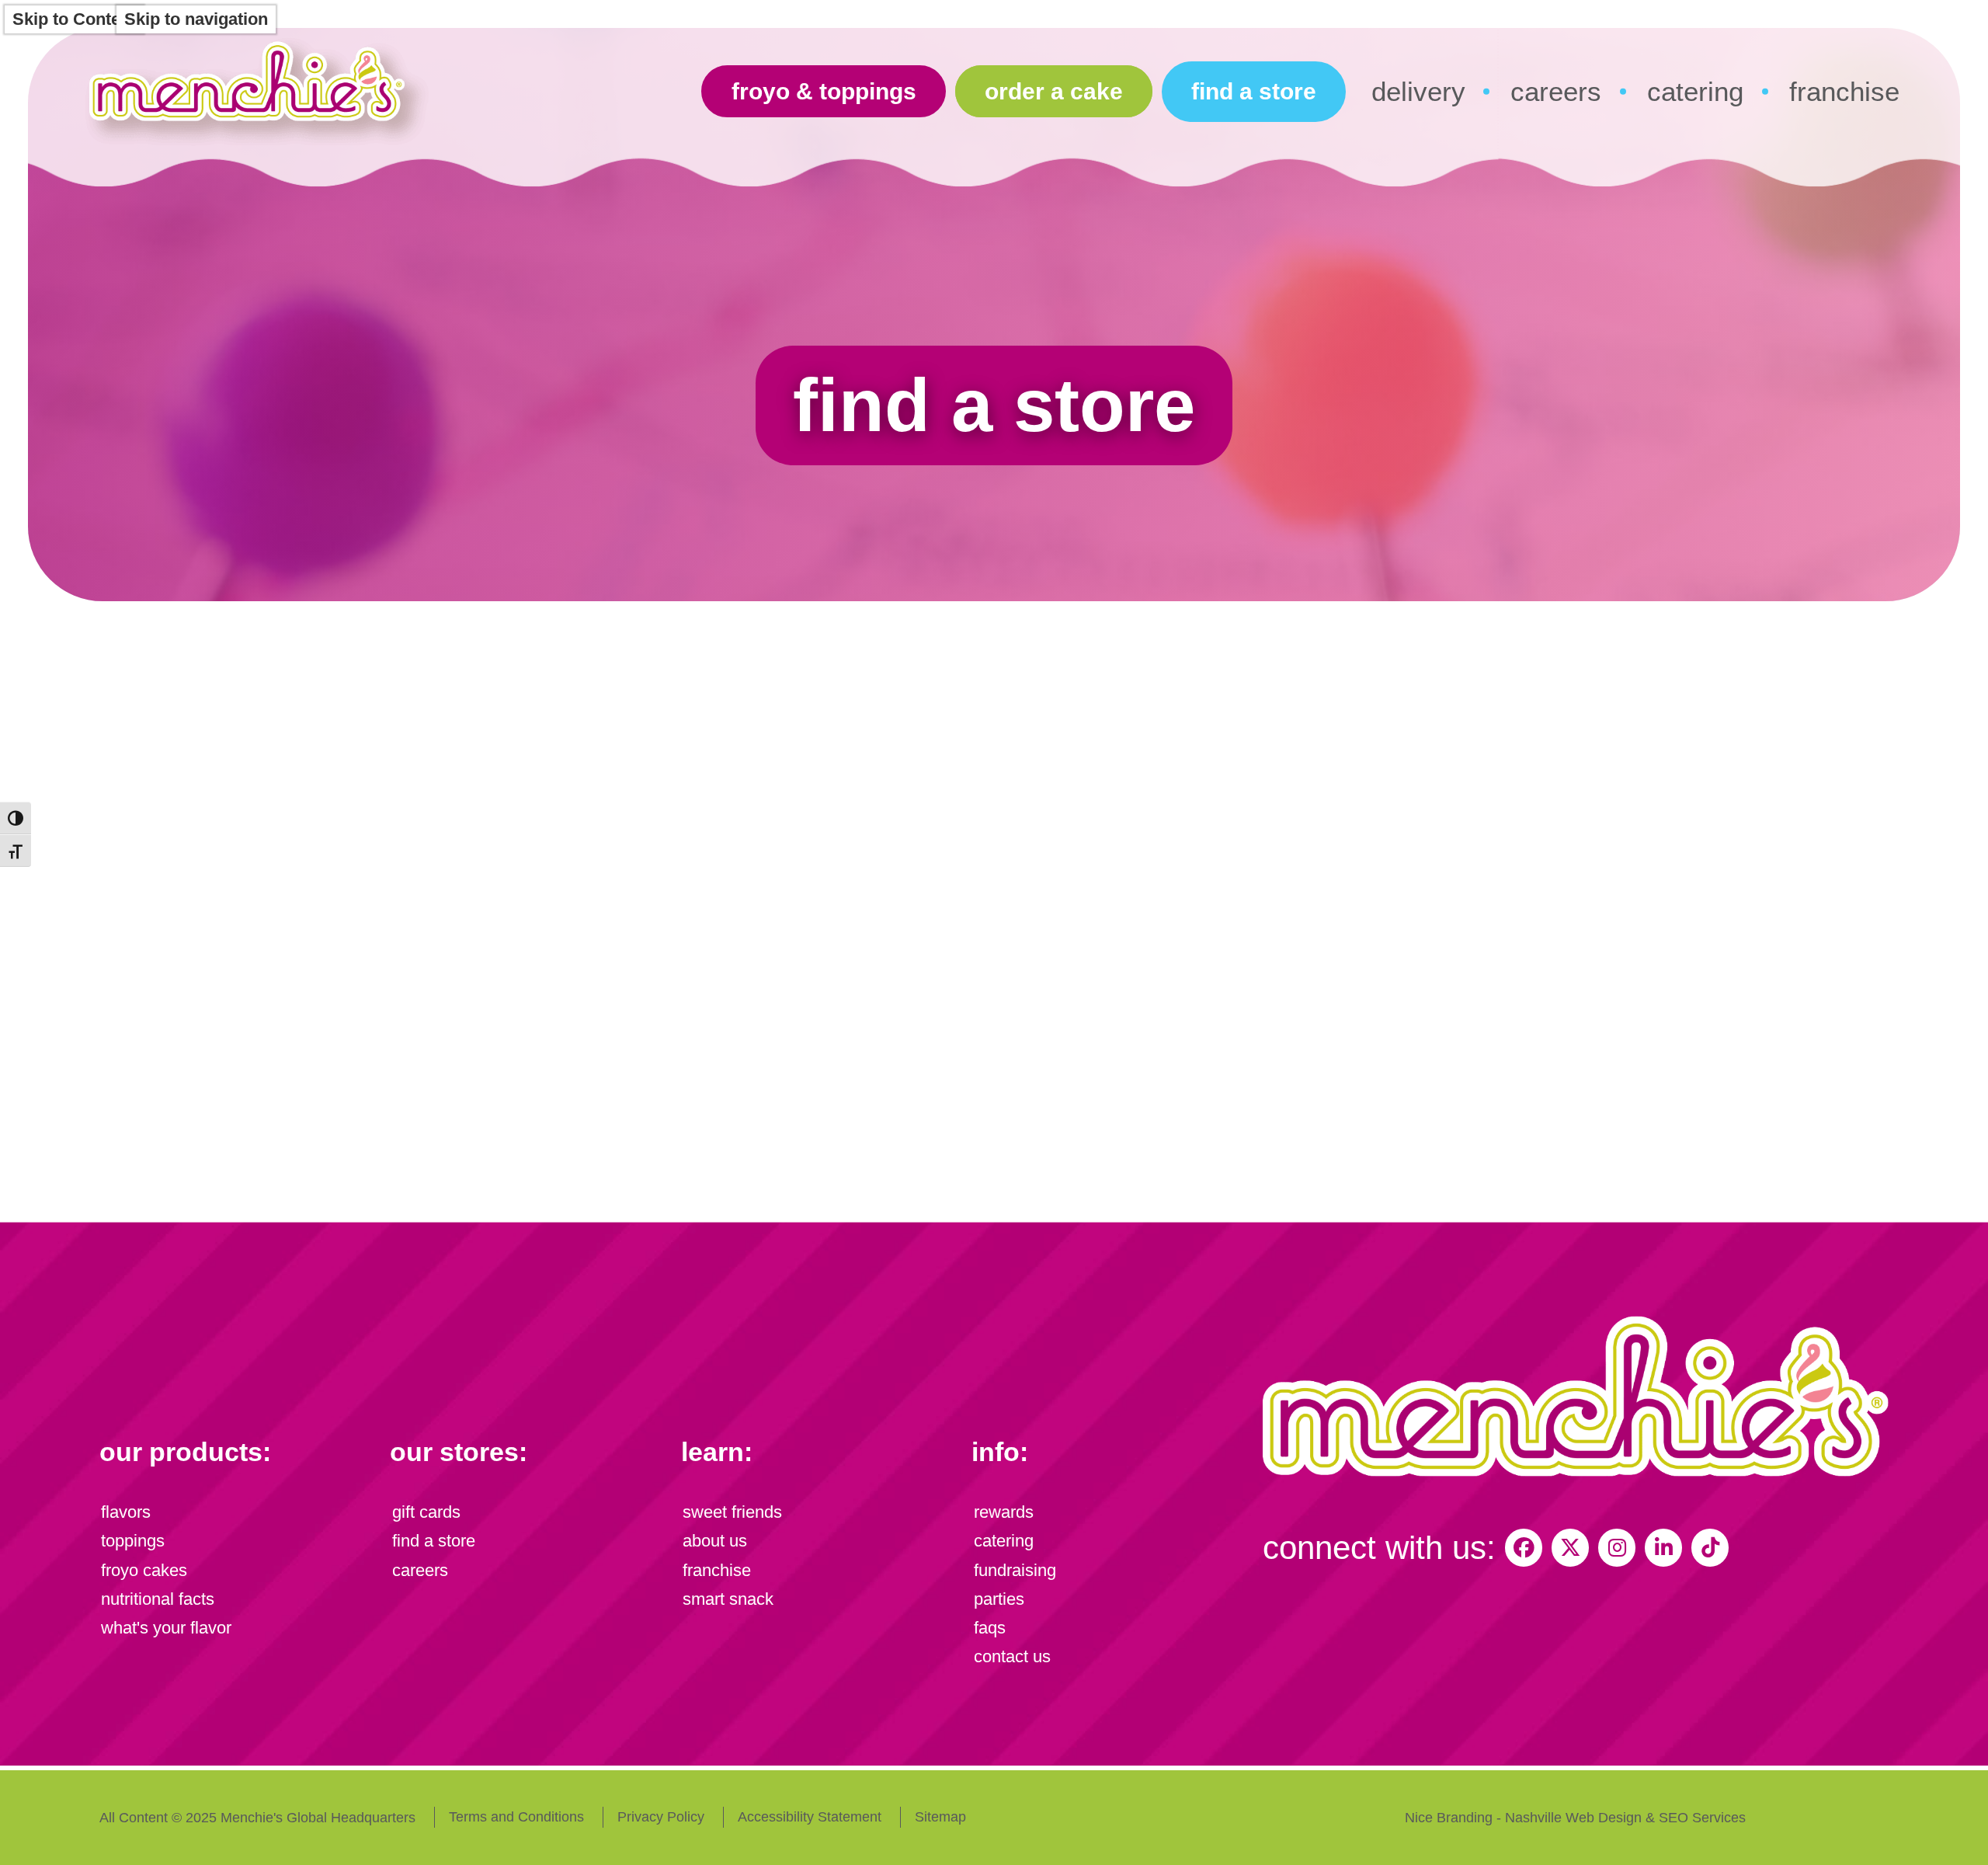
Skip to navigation (196, 19)
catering (1695, 91)
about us (715, 1541)
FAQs (990, 1628)
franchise (1844, 91)
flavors (126, 1512)
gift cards (426, 1512)
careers (1556, 91)
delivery (1418, 91)
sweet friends (732, 1512)
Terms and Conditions (516, 1817)
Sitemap (940, 1817)
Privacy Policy (661, 1817)
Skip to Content (74, 19)
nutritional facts (158, 1599)
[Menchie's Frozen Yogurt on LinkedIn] (1663, 1547)
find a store (1254, 91)
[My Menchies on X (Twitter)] (1570, 1547)
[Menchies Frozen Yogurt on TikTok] (1710, 1547)
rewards (1004, 1512)
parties (999, 1599)
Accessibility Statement (810, 1817)
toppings (133, 1541)
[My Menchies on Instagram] (1617, 1547)
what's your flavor (166, 1628)
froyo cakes (144, 1570)
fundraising (1015, 1570)
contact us (1012, 1656)
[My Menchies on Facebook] (1524, 1547)
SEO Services (1702, 1818)
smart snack (728, 1599)
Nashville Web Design (1573, 1818)
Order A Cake (1054, 91)
